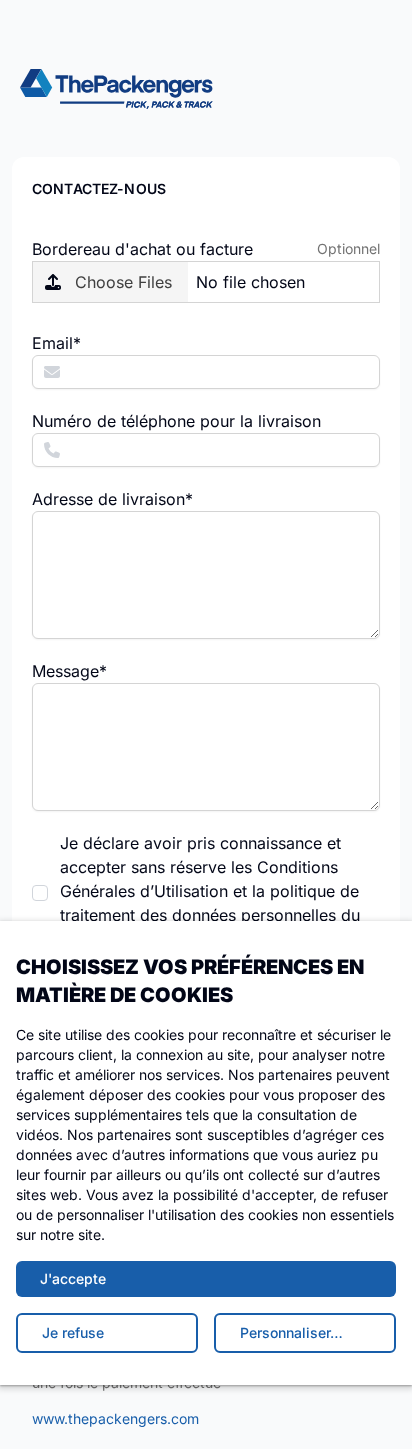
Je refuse (73, 1332)
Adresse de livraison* (112, 499)
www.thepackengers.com (115, 1418)
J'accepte (73, 1278)
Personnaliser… (291, 1332)
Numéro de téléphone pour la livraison (176, 421)
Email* (56, 343)
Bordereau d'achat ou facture (142, 249)
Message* (69, 671)
